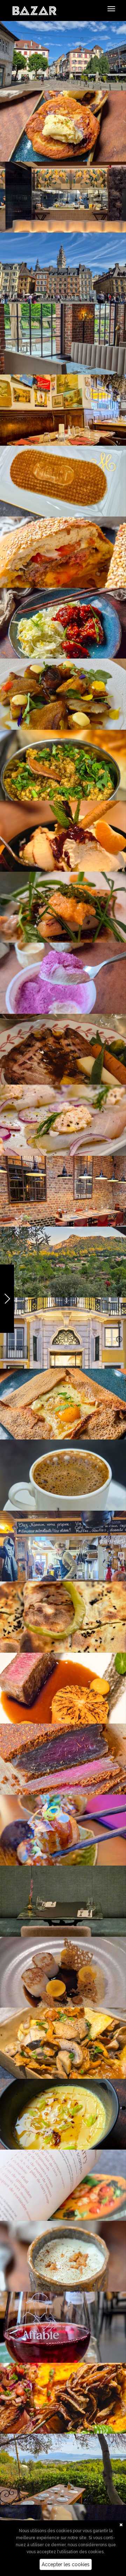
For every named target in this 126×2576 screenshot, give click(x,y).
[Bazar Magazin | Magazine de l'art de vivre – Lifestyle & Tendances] (34, 10)
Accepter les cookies (66, 2564)
